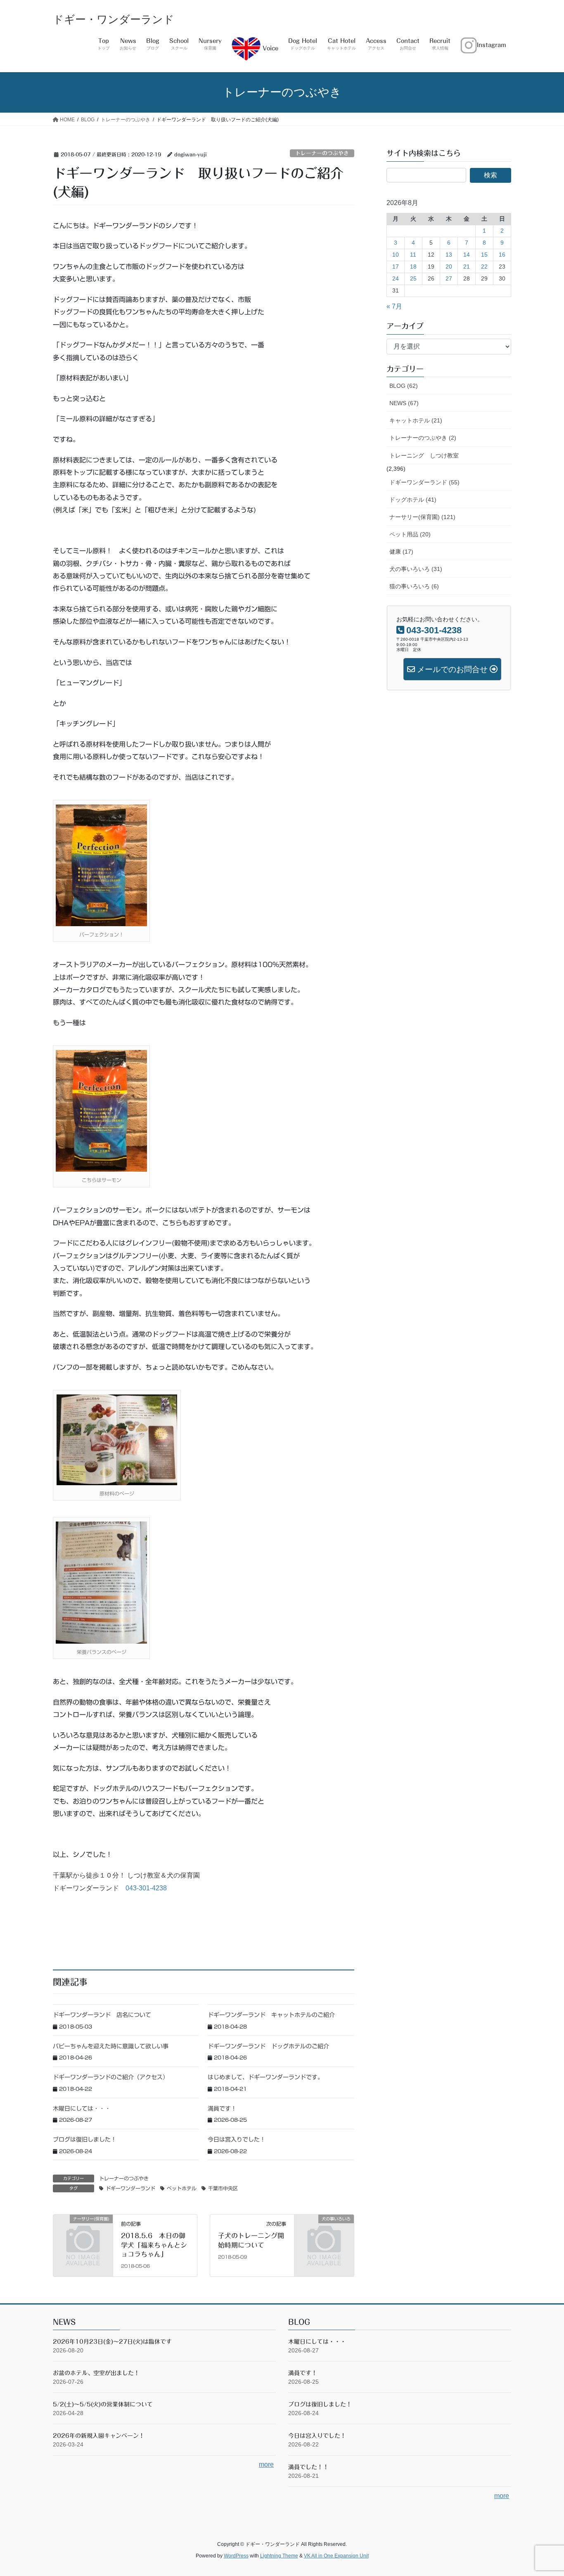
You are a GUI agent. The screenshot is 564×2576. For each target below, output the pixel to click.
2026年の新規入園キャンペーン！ (99, 2436)
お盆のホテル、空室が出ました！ (96, 2373)
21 (467, 267)
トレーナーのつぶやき (322, 153)
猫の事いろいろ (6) (414, 586)
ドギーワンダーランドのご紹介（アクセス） (111, 2077)
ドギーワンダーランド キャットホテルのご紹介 (271, 2015)
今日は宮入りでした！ (237, 2140)
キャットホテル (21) (416, 420)
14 (467, 255)
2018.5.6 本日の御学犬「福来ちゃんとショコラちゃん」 (154, 2245)
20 (449, 267)
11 (413, 255)
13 (449, 255)
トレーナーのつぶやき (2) (423, 438)
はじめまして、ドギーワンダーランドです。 (265, 2077)
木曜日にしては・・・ (82, 2109)
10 (396, 255)
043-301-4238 (146, 1888)
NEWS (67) (404, 403)
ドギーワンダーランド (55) (424, 482)
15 (484, 255)
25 (413, 278)
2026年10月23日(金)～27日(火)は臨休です (112, 2342)
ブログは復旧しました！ (85, 2140)
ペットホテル (182, 2188)
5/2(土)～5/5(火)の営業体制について (103, 2404)
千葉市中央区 (223, 2188)
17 (396, 267)
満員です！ (222, 2109)
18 (413, 267)
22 (484, 267)
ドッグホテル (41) (413, 500)
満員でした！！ (308, 2467)
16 (502, 255)
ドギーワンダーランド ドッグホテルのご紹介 (268, 2046)
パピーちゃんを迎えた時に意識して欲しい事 (111, 2046)
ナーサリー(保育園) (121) (422, 517)
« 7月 (394, 306)
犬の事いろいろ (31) (416, 569)
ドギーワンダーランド (130, 2188)
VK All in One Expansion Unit (336, 2556)
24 (396, 278)
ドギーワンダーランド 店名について (102, 2015)
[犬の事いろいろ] (324, 2233)
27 (449, 278)
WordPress (236, 2556)
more (266, 2464)
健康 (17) (401, 552)
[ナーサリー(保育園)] (83, 2233)
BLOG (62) (404, 386)
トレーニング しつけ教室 (424, 455)
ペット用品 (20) (410, 534)
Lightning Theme (279, 2556)
